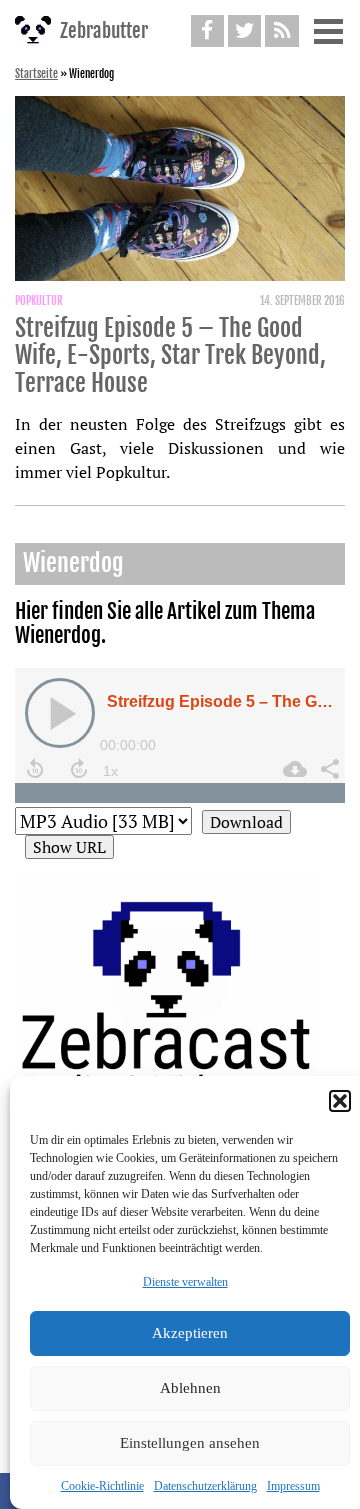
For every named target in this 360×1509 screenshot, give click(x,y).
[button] (340, 1101)
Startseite (36, 74)
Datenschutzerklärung (205, 1486)
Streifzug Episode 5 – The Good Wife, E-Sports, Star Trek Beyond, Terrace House (170, 355)
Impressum (293, 1486)
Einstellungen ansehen (190, 1443)
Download (246, 822)
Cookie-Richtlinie (102, 1486)
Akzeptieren (190, 1333)
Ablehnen (190, 1388)
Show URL (69, 847)
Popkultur (39, 301)
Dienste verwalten (185, 1282)
